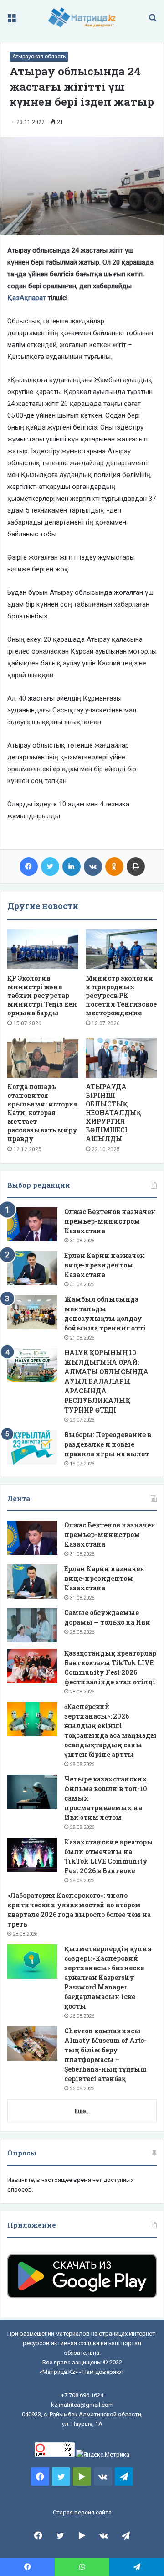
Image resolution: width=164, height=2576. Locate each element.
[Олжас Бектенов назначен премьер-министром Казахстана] (32, 1224)
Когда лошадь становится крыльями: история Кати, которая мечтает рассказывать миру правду (43, 1113)
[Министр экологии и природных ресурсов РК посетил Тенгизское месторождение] (121, 949)
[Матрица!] (82, 18)
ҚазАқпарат (27, 298)
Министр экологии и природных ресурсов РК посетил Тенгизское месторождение (121, 995)
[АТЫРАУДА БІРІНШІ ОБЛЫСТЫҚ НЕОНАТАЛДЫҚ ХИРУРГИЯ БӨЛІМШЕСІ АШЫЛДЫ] (121, 1058)
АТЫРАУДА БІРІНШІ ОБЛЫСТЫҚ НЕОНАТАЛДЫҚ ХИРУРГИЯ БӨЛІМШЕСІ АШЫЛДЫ (113, 1113)
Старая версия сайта (82, 2512)
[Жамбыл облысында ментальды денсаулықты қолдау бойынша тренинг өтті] (32, 1312)
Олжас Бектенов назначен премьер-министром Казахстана (110, 1221)
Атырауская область (39, 57)
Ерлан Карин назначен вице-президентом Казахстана (105, 1265)
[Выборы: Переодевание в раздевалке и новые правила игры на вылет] (32, 1447)
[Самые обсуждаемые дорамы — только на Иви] (32, 1625)
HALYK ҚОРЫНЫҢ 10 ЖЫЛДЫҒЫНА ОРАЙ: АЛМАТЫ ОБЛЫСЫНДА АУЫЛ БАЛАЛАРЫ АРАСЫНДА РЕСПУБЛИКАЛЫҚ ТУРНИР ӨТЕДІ (106, 1381)
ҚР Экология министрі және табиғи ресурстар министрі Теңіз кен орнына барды (42, 995)
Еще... (82, 2111)
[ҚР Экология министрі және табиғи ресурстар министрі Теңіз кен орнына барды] (43, 949)
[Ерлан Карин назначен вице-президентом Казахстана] (32, 1268)
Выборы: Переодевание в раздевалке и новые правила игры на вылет (108, 1444)
